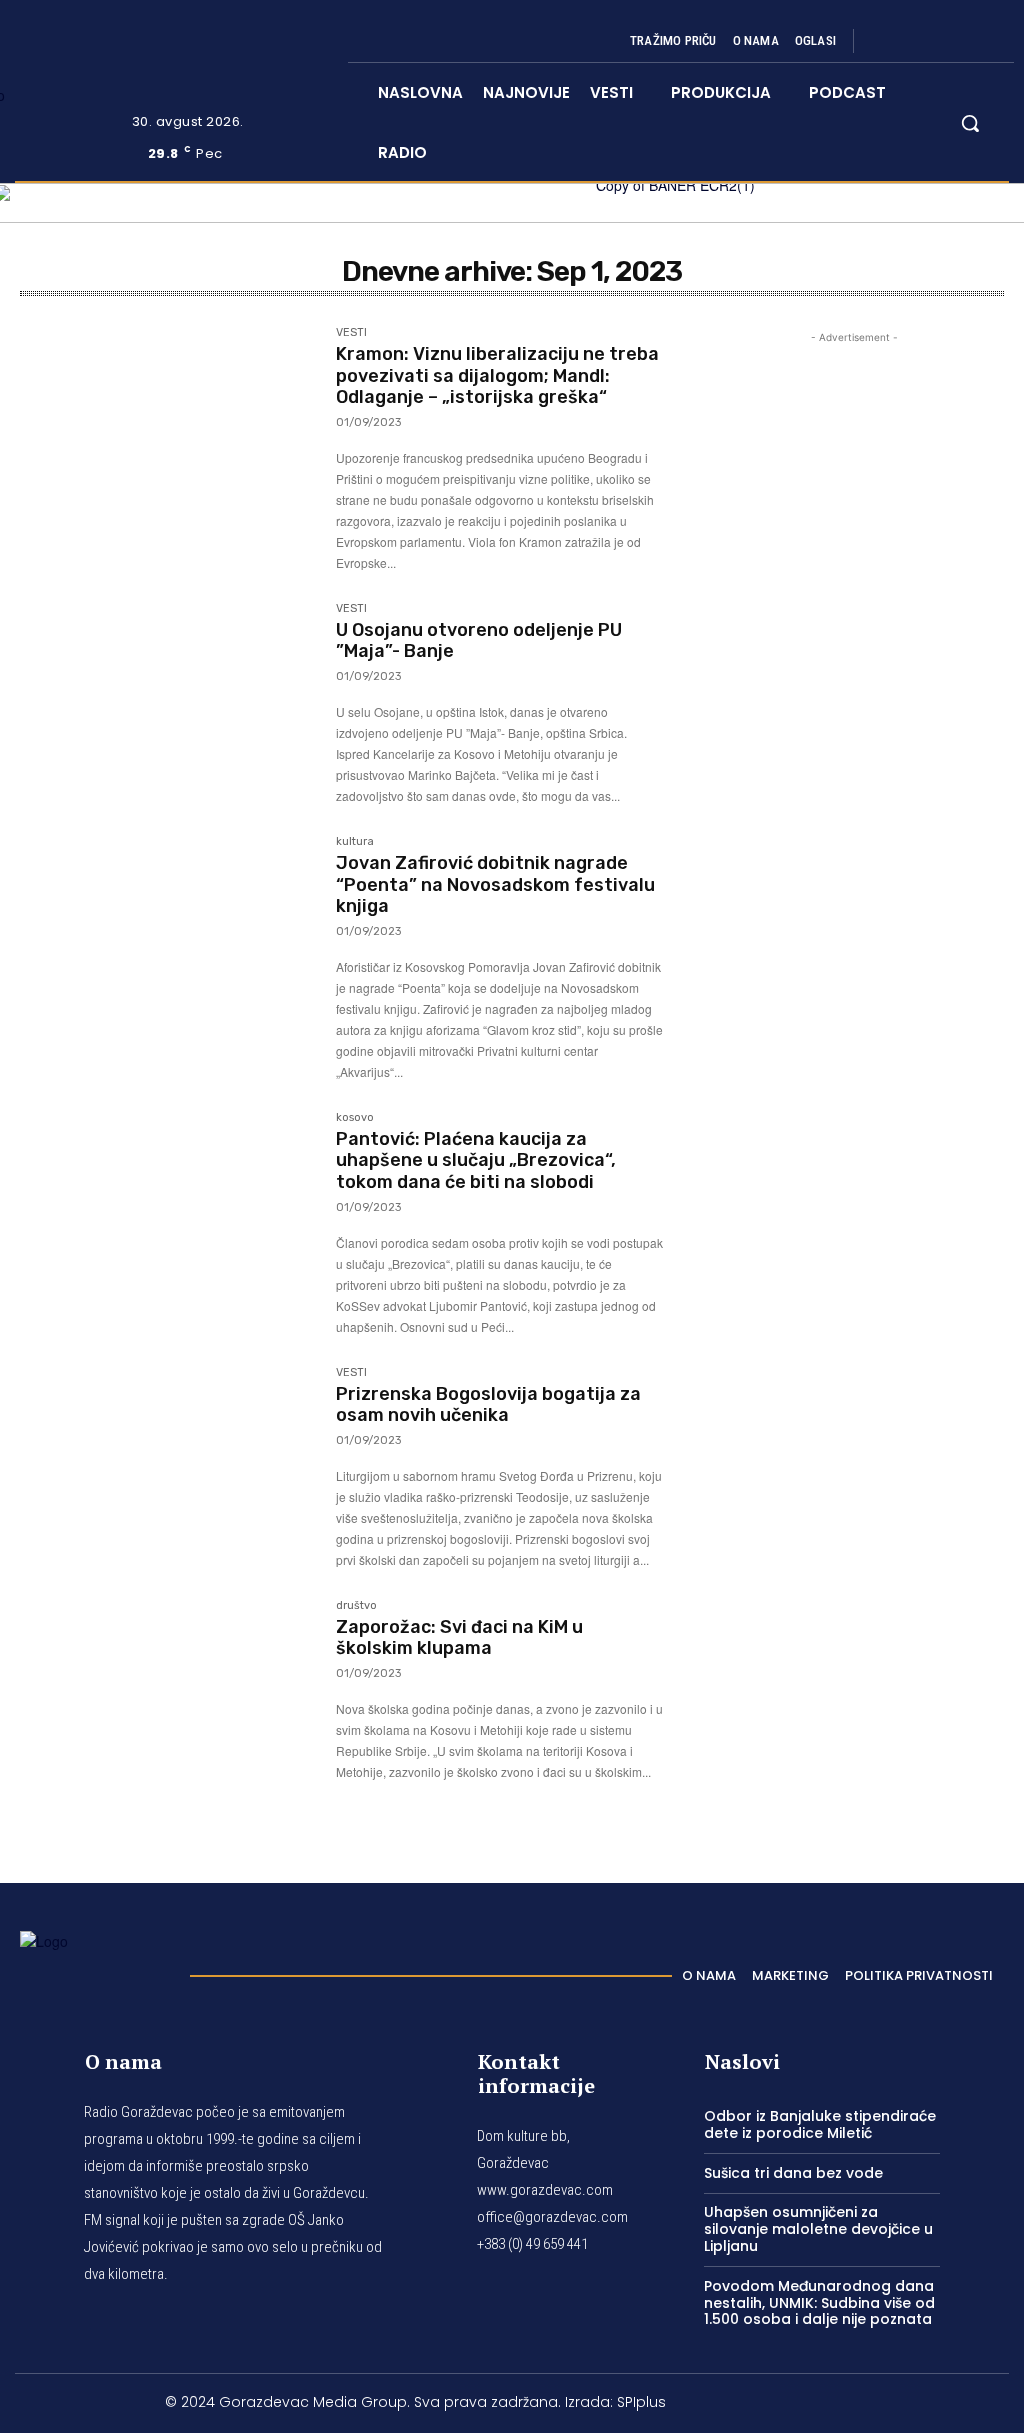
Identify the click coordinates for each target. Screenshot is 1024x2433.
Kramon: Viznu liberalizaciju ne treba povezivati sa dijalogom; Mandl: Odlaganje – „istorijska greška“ (497, 375)
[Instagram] (910, 41)
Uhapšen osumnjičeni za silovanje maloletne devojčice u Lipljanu (818, 2229)
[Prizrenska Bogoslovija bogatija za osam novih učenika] (168, 1465)
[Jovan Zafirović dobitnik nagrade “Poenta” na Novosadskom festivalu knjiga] (168, 934)
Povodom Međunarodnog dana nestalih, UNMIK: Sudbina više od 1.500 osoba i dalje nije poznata (819, 2303)
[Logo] (95, 1970)
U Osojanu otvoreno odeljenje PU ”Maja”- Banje (479, 641)
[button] (970, 123)
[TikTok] (934, 41)
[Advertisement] (854, 1087)
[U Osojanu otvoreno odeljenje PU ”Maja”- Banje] (168, 701)
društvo (356, 1606)
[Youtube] (982, 41)
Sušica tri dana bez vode (793, 2173)
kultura (355, 842)
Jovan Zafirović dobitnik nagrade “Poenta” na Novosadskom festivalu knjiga (495, 884)
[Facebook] (886, 41)
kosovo (355, 1118)
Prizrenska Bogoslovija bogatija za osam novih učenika (488, 1405)
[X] (958, 41)
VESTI (351, 333)
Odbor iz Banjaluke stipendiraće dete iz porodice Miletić (820, 2124)
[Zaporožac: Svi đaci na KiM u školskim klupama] (168, 1698)
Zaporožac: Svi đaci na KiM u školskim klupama (459, 1638)
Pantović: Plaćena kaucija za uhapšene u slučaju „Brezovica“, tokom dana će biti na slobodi (476, 1160)
